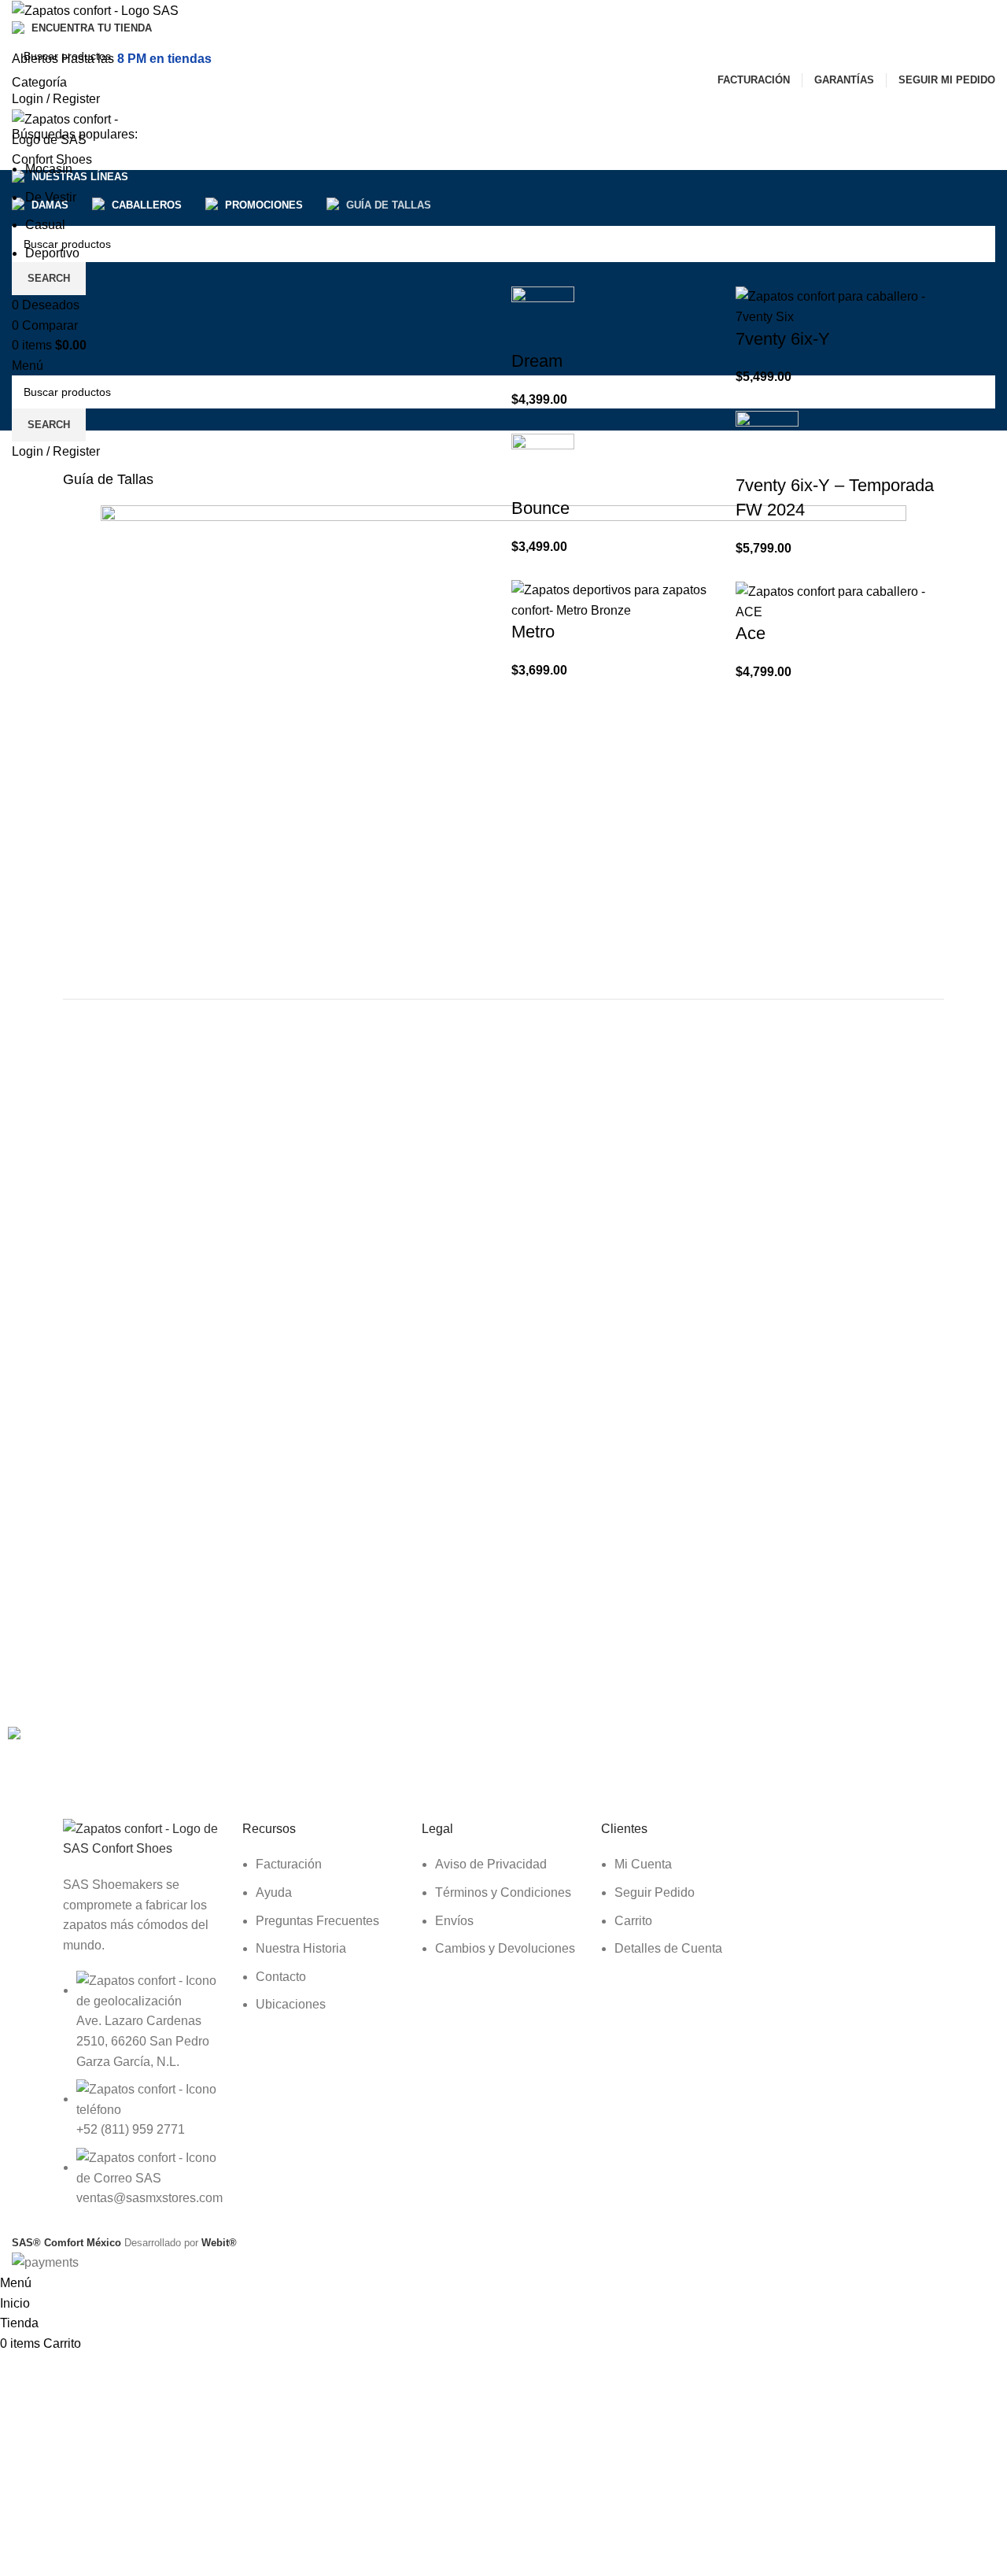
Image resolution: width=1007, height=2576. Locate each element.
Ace (751, 633)
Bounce (540, 508)
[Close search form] (20, 20)
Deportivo (52, 253)
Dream (537, 361)
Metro (533, 632)
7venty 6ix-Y (783, 339)
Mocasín (49, 169)
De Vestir (51, 197)
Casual (45, 225)
